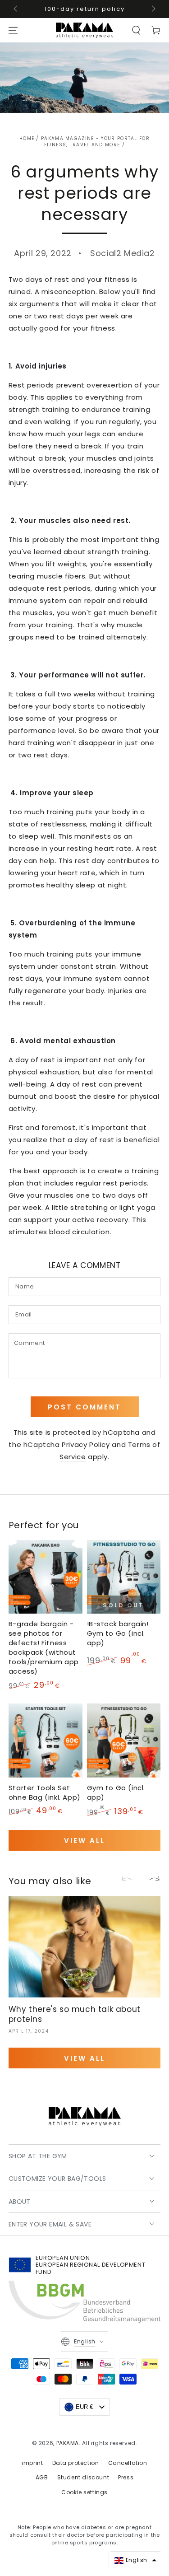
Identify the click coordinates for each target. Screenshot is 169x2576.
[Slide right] (153, 9)
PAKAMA (68, 2443)
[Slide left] (16, 9)
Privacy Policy (86, 1444)
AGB (42, 2477)
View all (84, 1841)
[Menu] (13, 30)
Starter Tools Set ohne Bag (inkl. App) (45, 1792)
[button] (136, 30)
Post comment (84, 1407)
